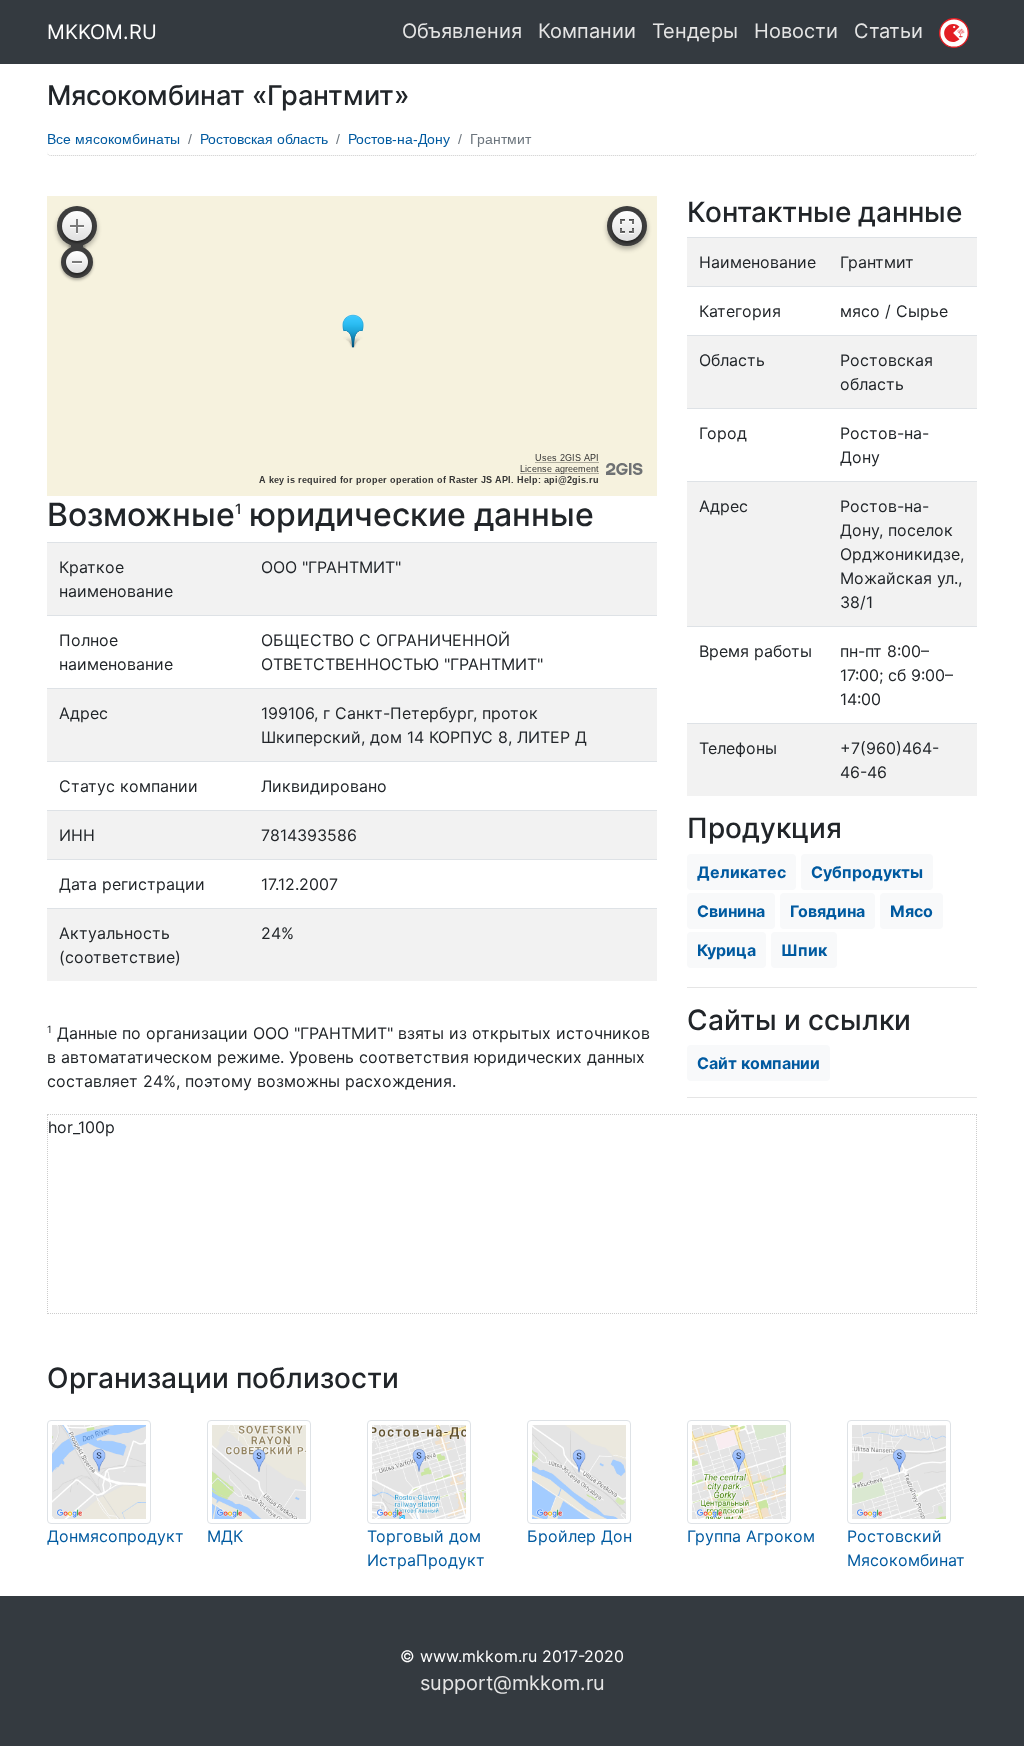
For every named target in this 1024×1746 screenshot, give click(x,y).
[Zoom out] (77, 262)
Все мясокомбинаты (113, 139)
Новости (796, 31)
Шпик (804, 950)
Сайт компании (758, 1063)
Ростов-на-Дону (399, 139)
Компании (587, 31)
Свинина (731, 911)
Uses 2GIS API (567, 458)
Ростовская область (264, 139)
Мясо (911, 911)
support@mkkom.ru (512, 1683)
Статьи (888, 31)
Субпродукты (867, 872)
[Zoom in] (77, 226)
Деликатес (741, 872)
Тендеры (695, 31)
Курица (726, 950)
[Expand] (627, 226)
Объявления (462, 31)
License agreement (559, 469)
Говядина (827, 911)
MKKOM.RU (102, 32)
